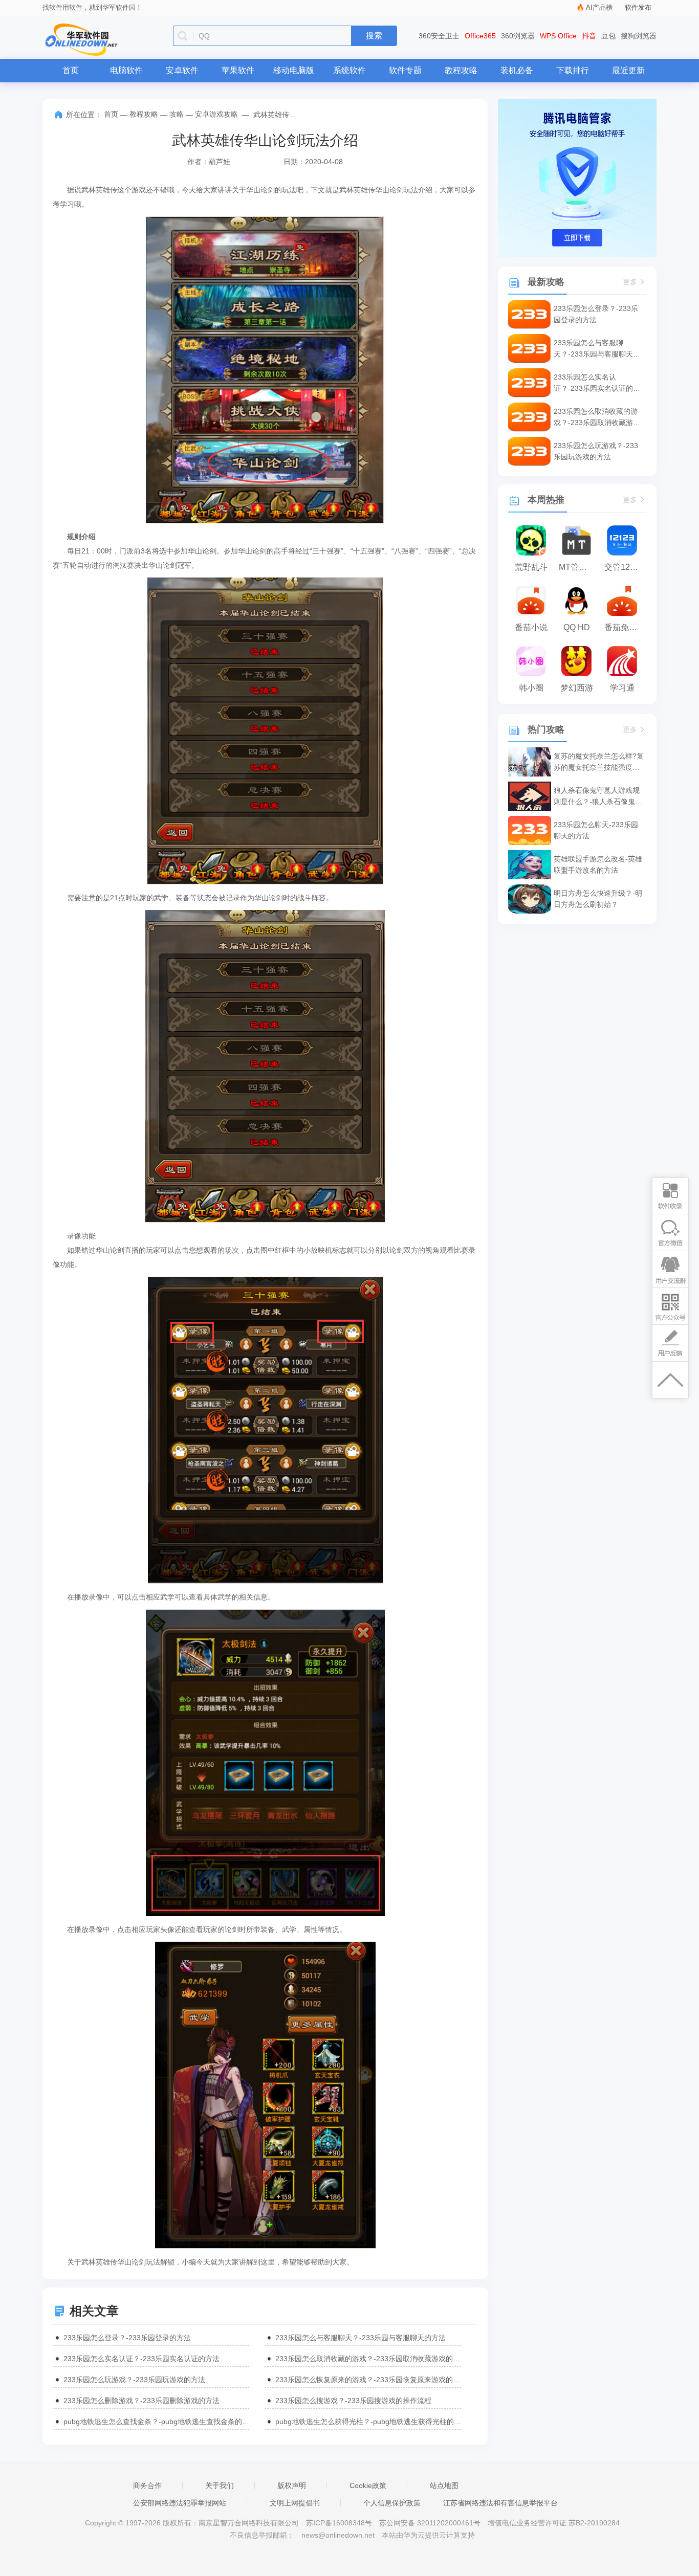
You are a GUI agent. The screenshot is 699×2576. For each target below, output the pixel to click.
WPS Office (558, 36)
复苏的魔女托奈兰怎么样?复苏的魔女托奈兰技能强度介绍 (599, 762)
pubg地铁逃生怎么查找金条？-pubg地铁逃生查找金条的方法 (156, 2422)
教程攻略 (461, 70)
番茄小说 (531, 627)
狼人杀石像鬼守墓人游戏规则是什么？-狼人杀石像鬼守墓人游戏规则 (598, 797)
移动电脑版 (294, 70)
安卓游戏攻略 (216, 114)
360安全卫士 (439, 36)
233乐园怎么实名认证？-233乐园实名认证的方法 (141, 2359)
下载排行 (573, 70)
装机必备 (517, 70)
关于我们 (220, 2485)
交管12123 (624, 567)
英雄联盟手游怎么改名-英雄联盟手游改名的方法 (598, 864)
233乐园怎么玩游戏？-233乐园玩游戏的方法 (134, 2380)
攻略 (177, 114)
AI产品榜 (599, 7)
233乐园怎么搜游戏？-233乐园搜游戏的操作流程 (353, 2401)
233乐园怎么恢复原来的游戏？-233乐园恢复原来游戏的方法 (368, 2380)
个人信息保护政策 (392, 2503)
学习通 (622, 688)
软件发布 (638, 7)
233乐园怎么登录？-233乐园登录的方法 (127, 2338)
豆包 (608, 36)
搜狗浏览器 (639, 36)
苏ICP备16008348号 (339, 2523)
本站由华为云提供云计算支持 (428, 2535)
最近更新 (628, 70)
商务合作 (147, 2485)
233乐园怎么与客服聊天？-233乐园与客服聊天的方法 (361, 2338)
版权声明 (292, 2485)
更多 (630, 282)
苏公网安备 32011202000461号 (431, 2523)
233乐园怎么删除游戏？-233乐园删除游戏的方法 (141, 2401)
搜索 (374, 36)
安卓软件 (182, 70)
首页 (71, 70)
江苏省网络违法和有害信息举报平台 (500, 2503)
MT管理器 (577, 567)
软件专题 (405, 70)
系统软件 (349, 70)
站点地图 (444, 2485)
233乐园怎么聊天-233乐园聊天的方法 (596, 830)
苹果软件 (238, 70)
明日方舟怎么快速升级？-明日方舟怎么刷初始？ (598, 899)
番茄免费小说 (625, 627)
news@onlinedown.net (338, 2535)
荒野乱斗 (531, 567)
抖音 (589, 36)
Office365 (480, 36)
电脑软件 (126, 70)
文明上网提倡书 (295, 2503)
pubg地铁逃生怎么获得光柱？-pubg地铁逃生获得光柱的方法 (368, 2422)
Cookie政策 (368, 2485)
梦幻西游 (577, 688)
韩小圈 (531, 688)
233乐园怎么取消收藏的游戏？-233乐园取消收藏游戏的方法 (368, 2359)
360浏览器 (518, 36)
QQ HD (577, 627)
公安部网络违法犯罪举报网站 (180, 2503)
